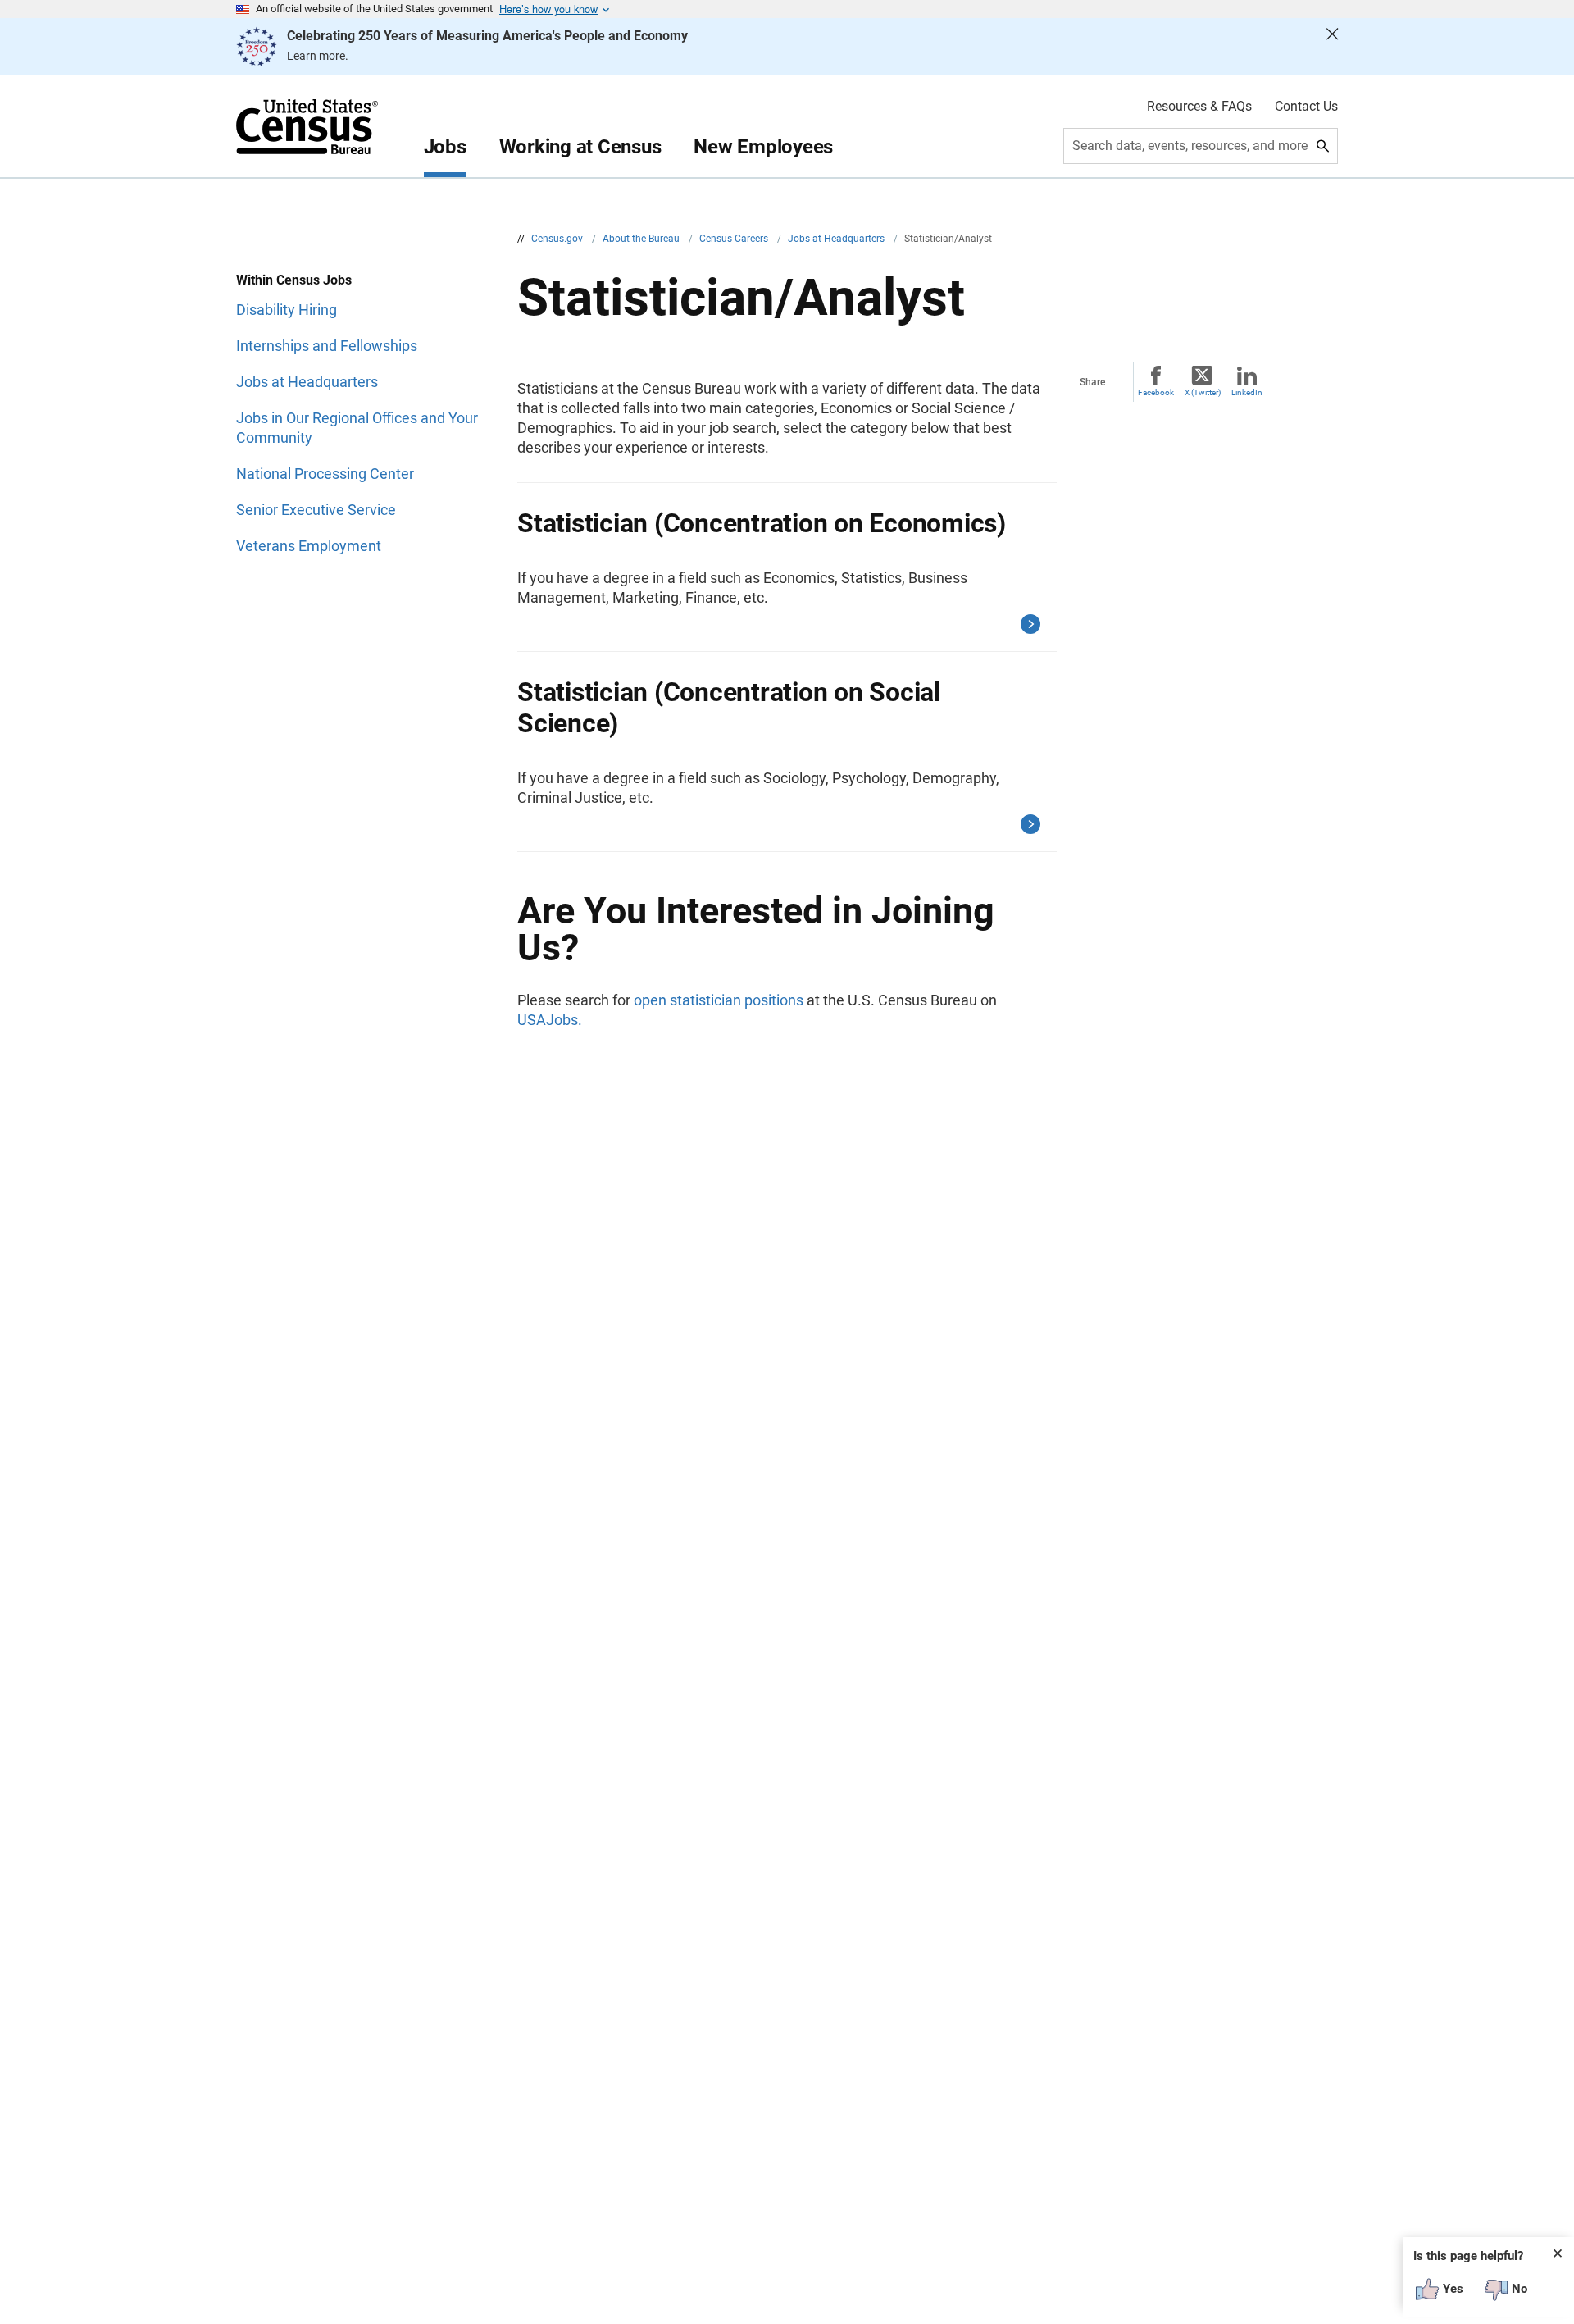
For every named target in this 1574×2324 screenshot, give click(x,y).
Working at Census (580, 147)
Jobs (445, 147)
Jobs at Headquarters (837, 239)
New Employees (763, 147)
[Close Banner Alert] (1332, 47)
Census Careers (735, 239)
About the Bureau (642, 239)
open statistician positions (719, 1000)
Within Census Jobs (294, 280)
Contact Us (1306, 107)
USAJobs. (550, 1020)
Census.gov (558, 239)
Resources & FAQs (1199, 107)
